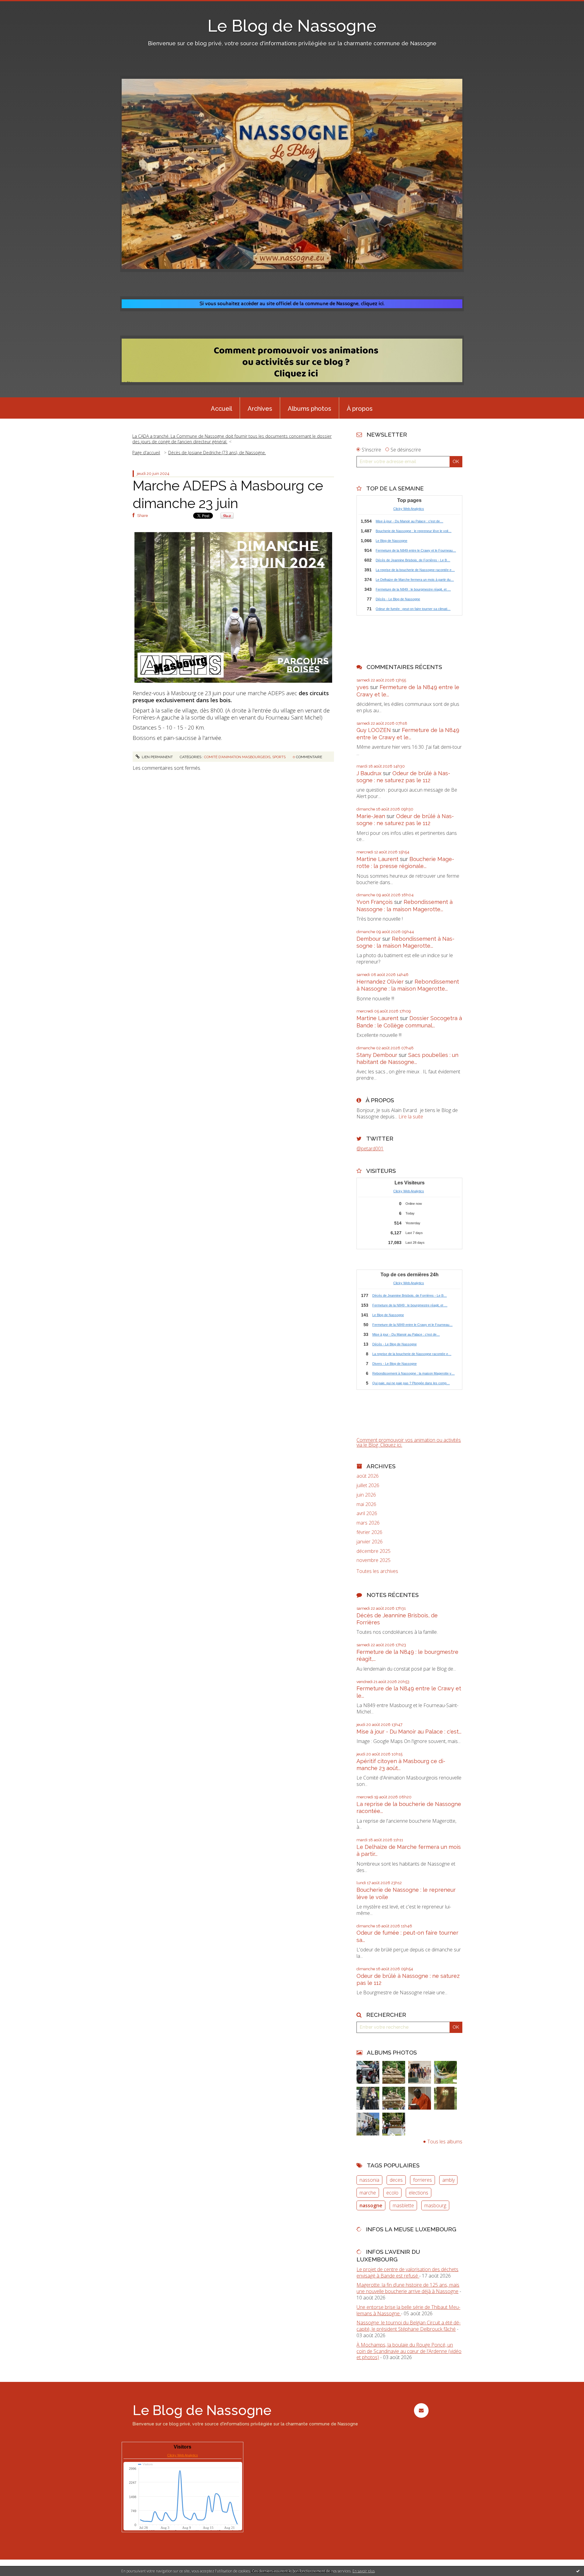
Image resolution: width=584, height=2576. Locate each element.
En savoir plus (364, 2571)
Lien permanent (157, 757)
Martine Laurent (377, 859)
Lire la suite (411, 1117)
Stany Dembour (377, 1055)
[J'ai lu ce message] (578, 2571)
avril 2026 (367, 1513)
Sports (279, 757)
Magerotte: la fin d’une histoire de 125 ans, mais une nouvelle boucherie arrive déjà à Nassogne (408, 2288)
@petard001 (370, 1149)
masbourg (435, 2205)
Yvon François (375, 902)
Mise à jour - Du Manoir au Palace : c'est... (409, 1732)
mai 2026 (366, 1504)
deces (396, 2180)
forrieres (422, 2180)
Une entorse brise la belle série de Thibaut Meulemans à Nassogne (408, 2310)
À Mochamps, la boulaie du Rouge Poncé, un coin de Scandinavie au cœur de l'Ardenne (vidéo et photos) (409, 2351)
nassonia (369, 2180)
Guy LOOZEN (374, 730)
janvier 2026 (370, 1542)
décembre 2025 (374, 1551)
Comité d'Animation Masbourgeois (237, 757)
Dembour (369, 939)
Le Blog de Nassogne (292, 26)
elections (419, 2193)
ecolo (392, 2193)
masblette (403, 2205)
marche (368, 2193)
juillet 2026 (368, 1485)
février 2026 (369, 1532)
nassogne (371, 2205)
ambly (448, 2180)
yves (363, 687)
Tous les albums (445, 2142)
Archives (260, 409)
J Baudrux (369, 773)
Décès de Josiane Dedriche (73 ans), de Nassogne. (217, 453)
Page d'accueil (146, 453)
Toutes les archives (377, 1571)
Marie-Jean (371, 816)
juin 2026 (366, 1495)
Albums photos (309, 409)
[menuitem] (221, 408)
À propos (360, 409)
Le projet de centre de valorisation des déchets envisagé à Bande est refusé (407, 2273)
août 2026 (368, 1476)
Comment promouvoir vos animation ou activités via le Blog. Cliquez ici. (409, 1442)
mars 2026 (368, 1523)
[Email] (421, 2410)
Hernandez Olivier (380, 982)
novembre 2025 (374, 1560)
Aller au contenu (21, 5)
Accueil (221, 409)
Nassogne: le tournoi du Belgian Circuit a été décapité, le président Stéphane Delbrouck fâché (408, 2326)
